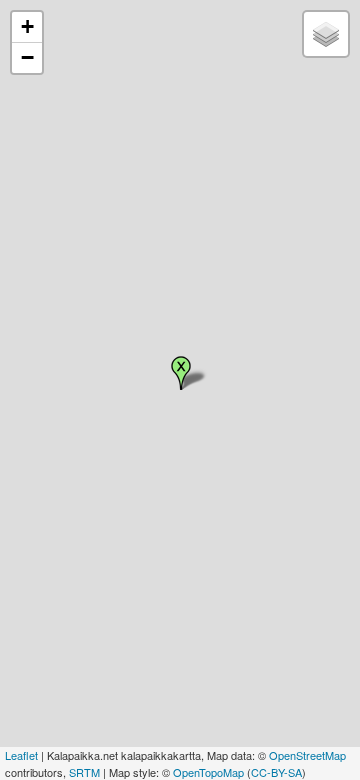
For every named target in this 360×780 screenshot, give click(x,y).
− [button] (27, 57)
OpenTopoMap (208, 772)
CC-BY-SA (276, 772)
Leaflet (21, 755)
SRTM (84, 772)
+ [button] (27, 26)
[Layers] (326, 34)
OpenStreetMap (307, 755)
